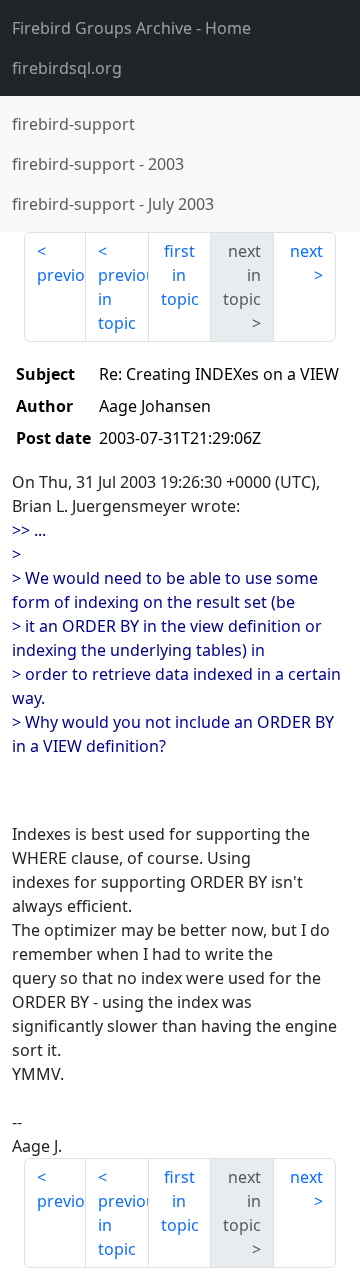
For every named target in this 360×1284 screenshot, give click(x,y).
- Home (131, 28)
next (306, 251)
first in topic (180, 275)
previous (61, 275)
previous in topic (123, 299)
